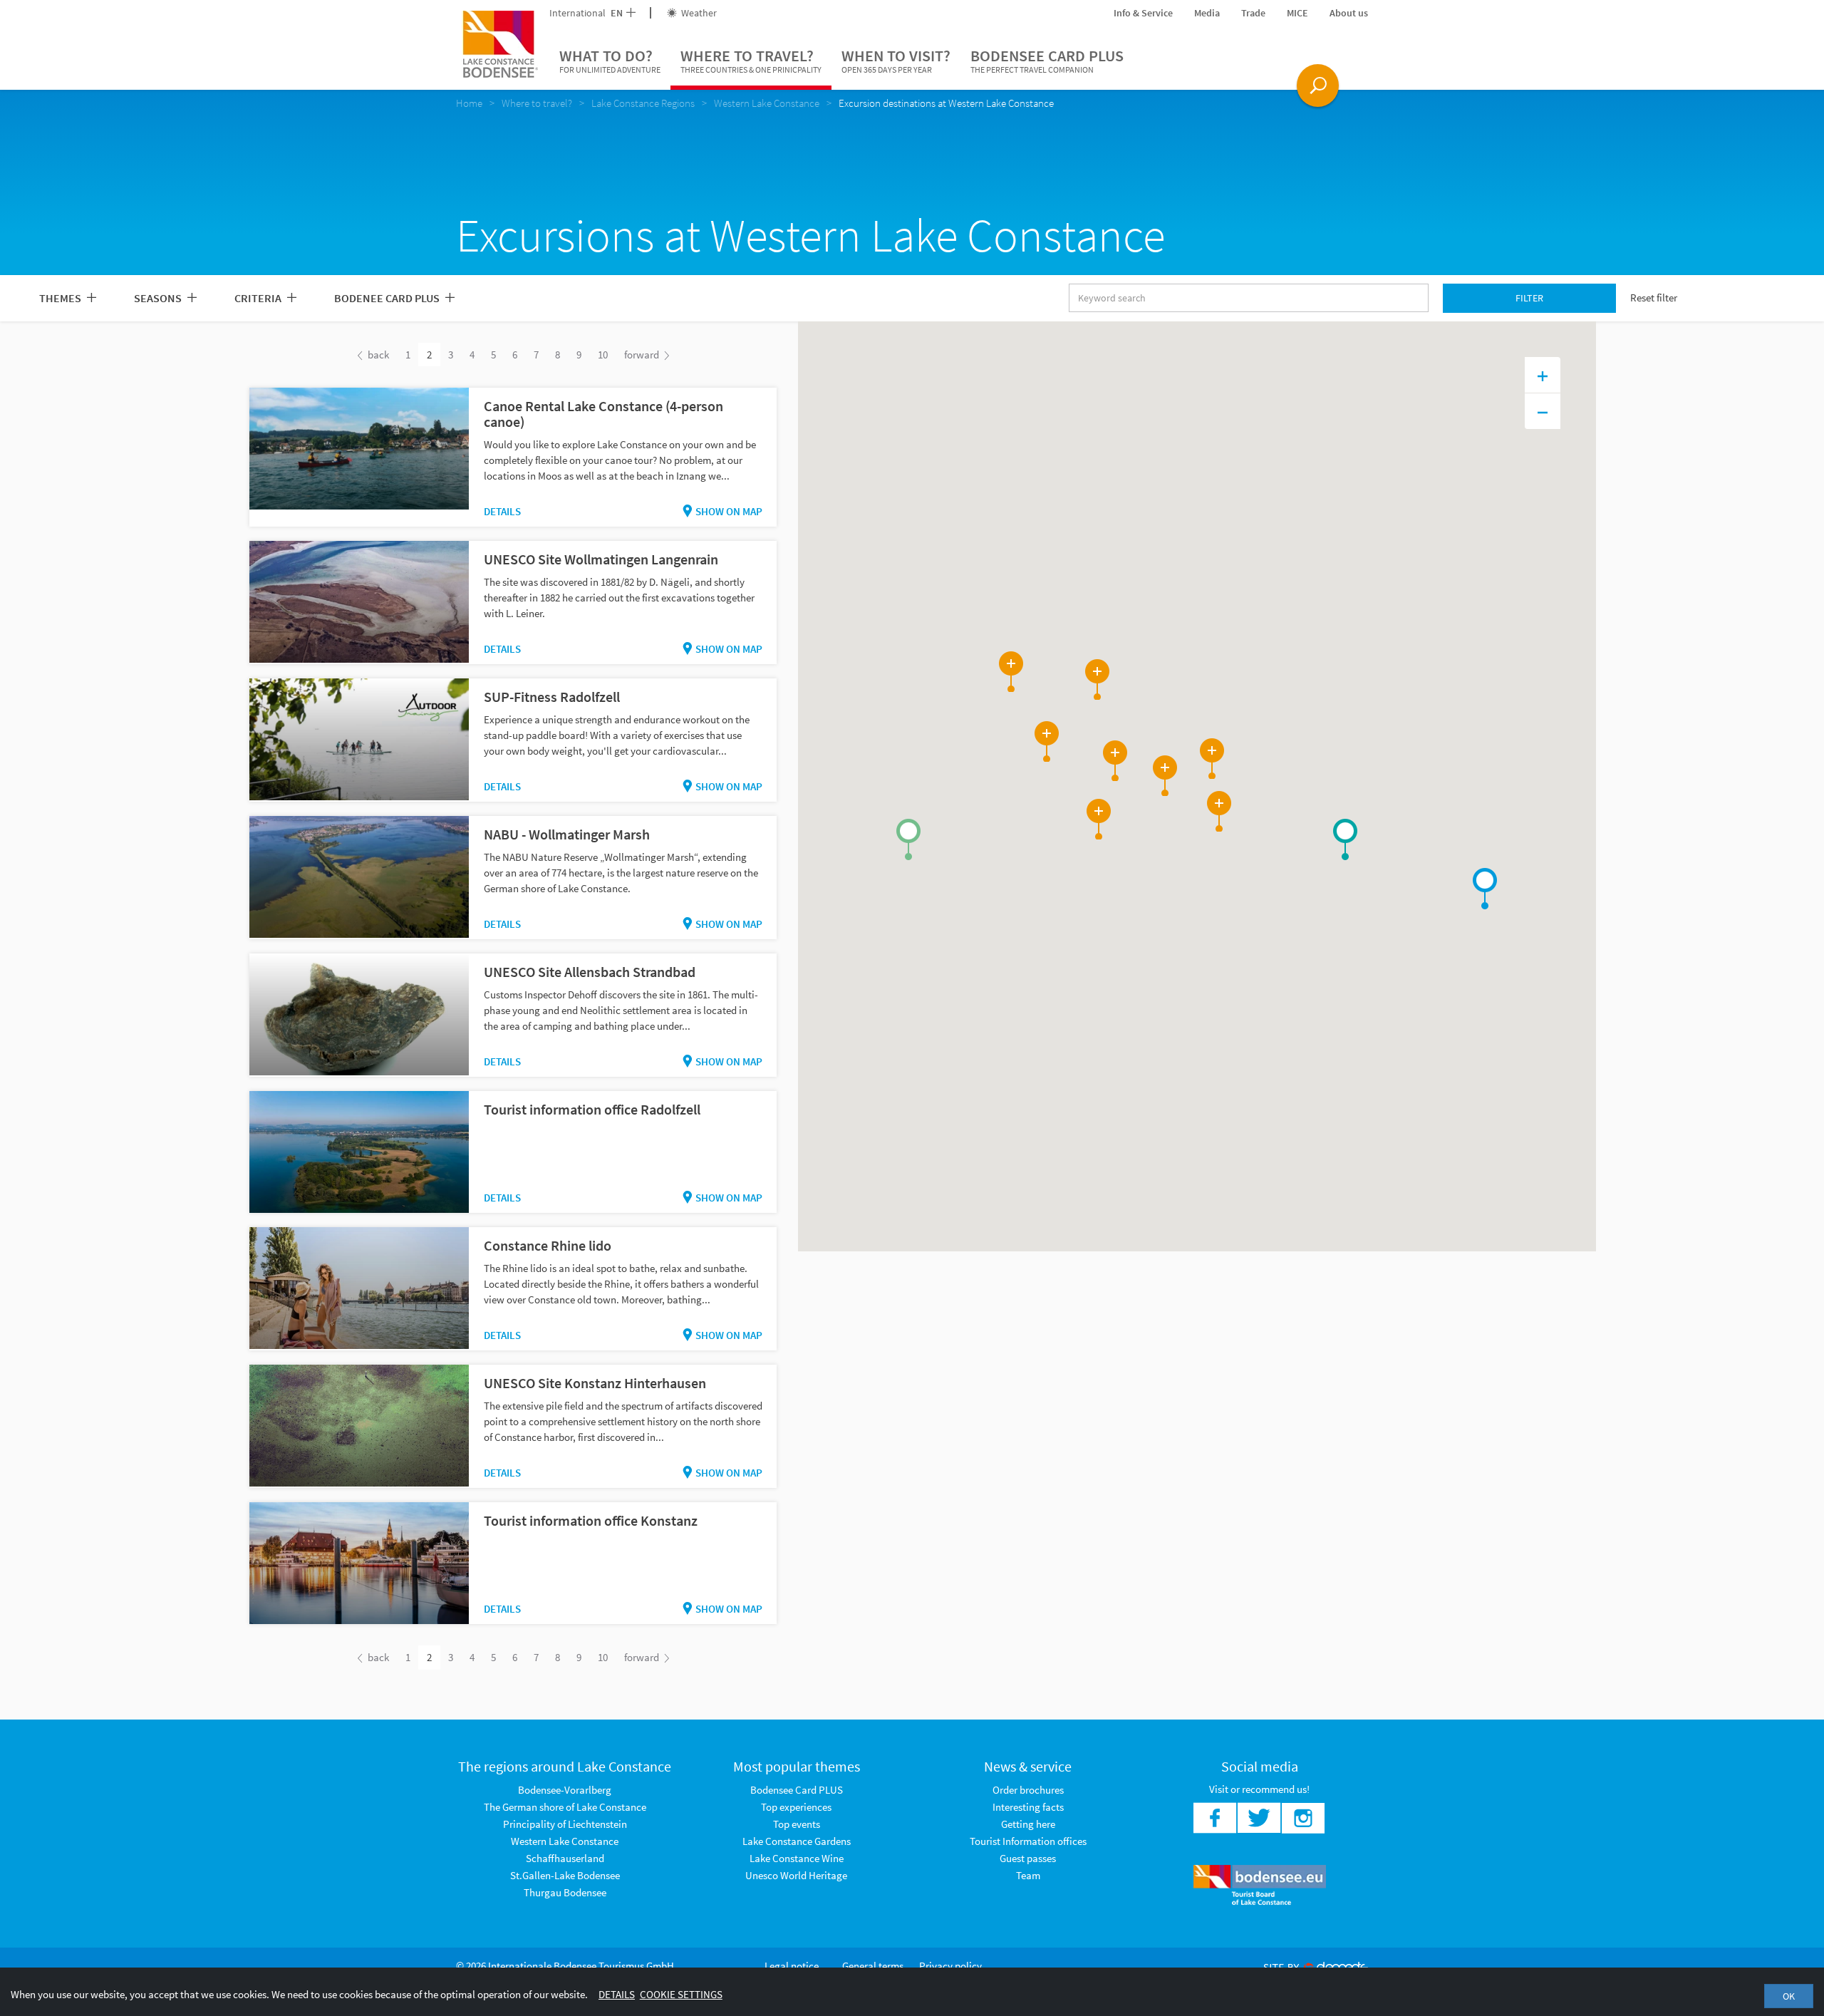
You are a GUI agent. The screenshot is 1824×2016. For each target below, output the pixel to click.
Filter (1529, 298)
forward (643, 355)
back (377, 355)
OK (1789, 1996)
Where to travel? (751, 60)
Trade (1253, 13)
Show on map (729, 511)
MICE (1297, 13)
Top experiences (796, 1807)
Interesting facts (1028, 1807)
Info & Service (1143, 13)
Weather (698, 13)
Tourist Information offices (1028, 1841)
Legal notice (792, 1966)
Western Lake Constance (565, 1841)
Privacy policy (950, 1966)
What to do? (610, 60)
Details (502, 511)
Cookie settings (681, 1994)
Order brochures (1028, 1790)
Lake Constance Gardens (797, 1841)
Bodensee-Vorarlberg (565, 1790)
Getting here (1028, 1824)
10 (603, 355)
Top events (797, 1824)
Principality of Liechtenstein (565, 1824)
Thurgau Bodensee (565, 1892)
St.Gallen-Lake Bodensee (565, 1875)
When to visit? (896, 60)
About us (1349, 13)
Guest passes (1028, 1858)
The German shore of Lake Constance (565, 1807)
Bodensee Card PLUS (1047, 60)
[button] (908, 839)
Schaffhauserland (565, 1858)
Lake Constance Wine (797, 1858)
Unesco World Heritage (796, 1875)
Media (1207, 13)
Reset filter (1654, 298)
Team (1028, 1875)
